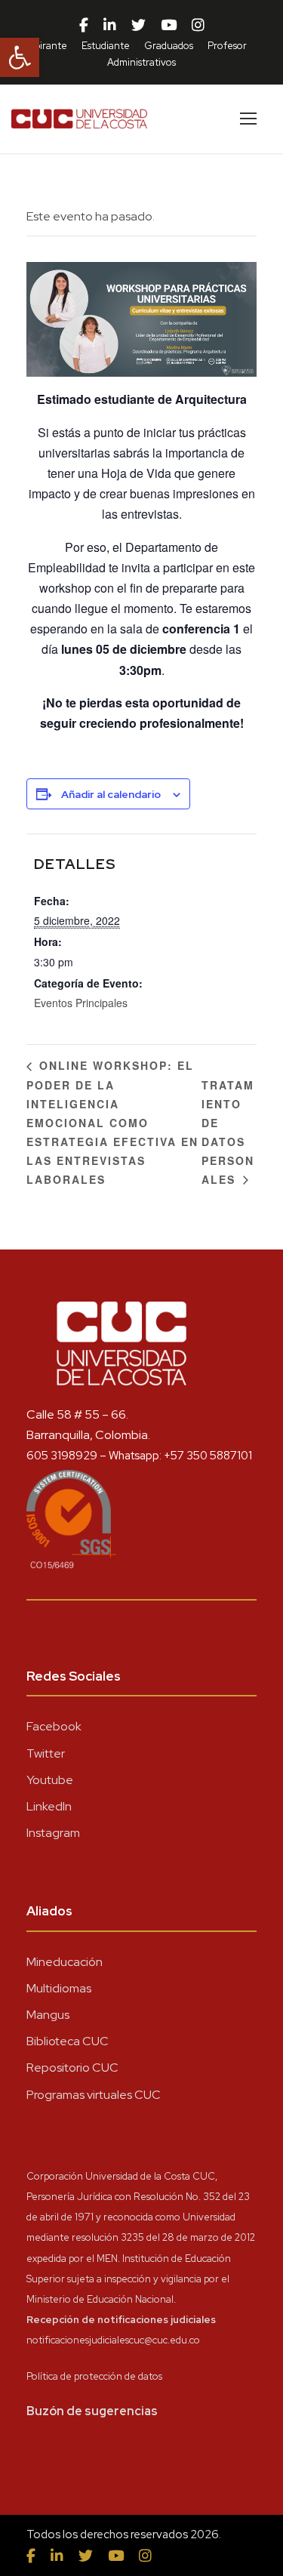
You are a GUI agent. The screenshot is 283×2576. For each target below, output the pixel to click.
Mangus (48, 2015)
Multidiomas (59, 1988)
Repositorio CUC (72, 2068)
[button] (20, 57)
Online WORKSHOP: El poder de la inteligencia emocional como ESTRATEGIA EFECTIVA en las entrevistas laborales (112, 1122)
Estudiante (106, 46)
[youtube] (169, 26)
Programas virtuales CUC (94, 2095)
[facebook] (84, 26)
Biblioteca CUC (68, 2041)
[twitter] (138, 26)
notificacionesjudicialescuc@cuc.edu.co (113, 2340)
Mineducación (65, 1962)
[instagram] (198, 26)
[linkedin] (110, 26)
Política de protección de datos (94, 2376)
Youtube (50, 1780)
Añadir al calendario (111, 794)
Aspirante (46, 46)
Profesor (227, 46)
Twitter (46, 1753)
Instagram (53, 1833)
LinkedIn (49, 1806)
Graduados (169, 46)
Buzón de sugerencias (92, 2411)
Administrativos (141, 62)
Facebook (54, 1726)
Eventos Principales (81, 1003)
